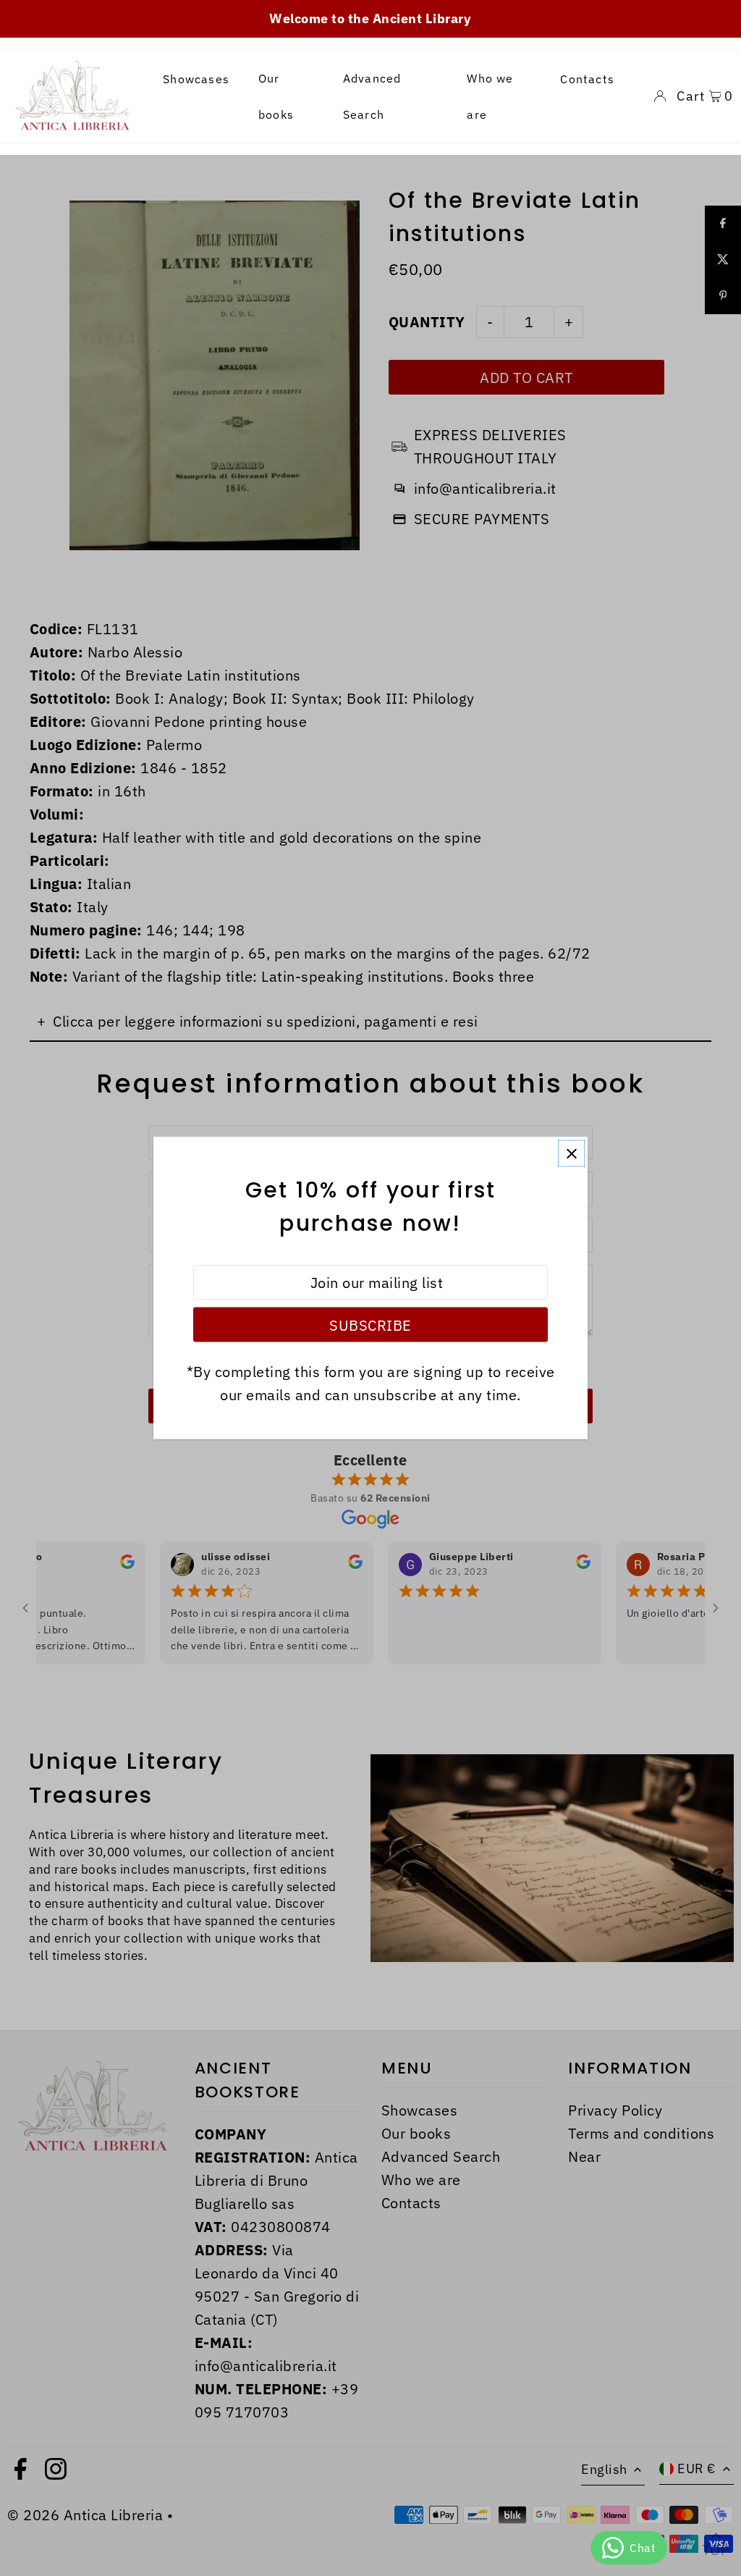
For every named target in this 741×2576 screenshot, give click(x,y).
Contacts (587, 79)
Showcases (196, 79)
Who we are (490, 96)
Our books (276, 96)
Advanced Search (372, 96)
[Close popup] (571, 1154)
